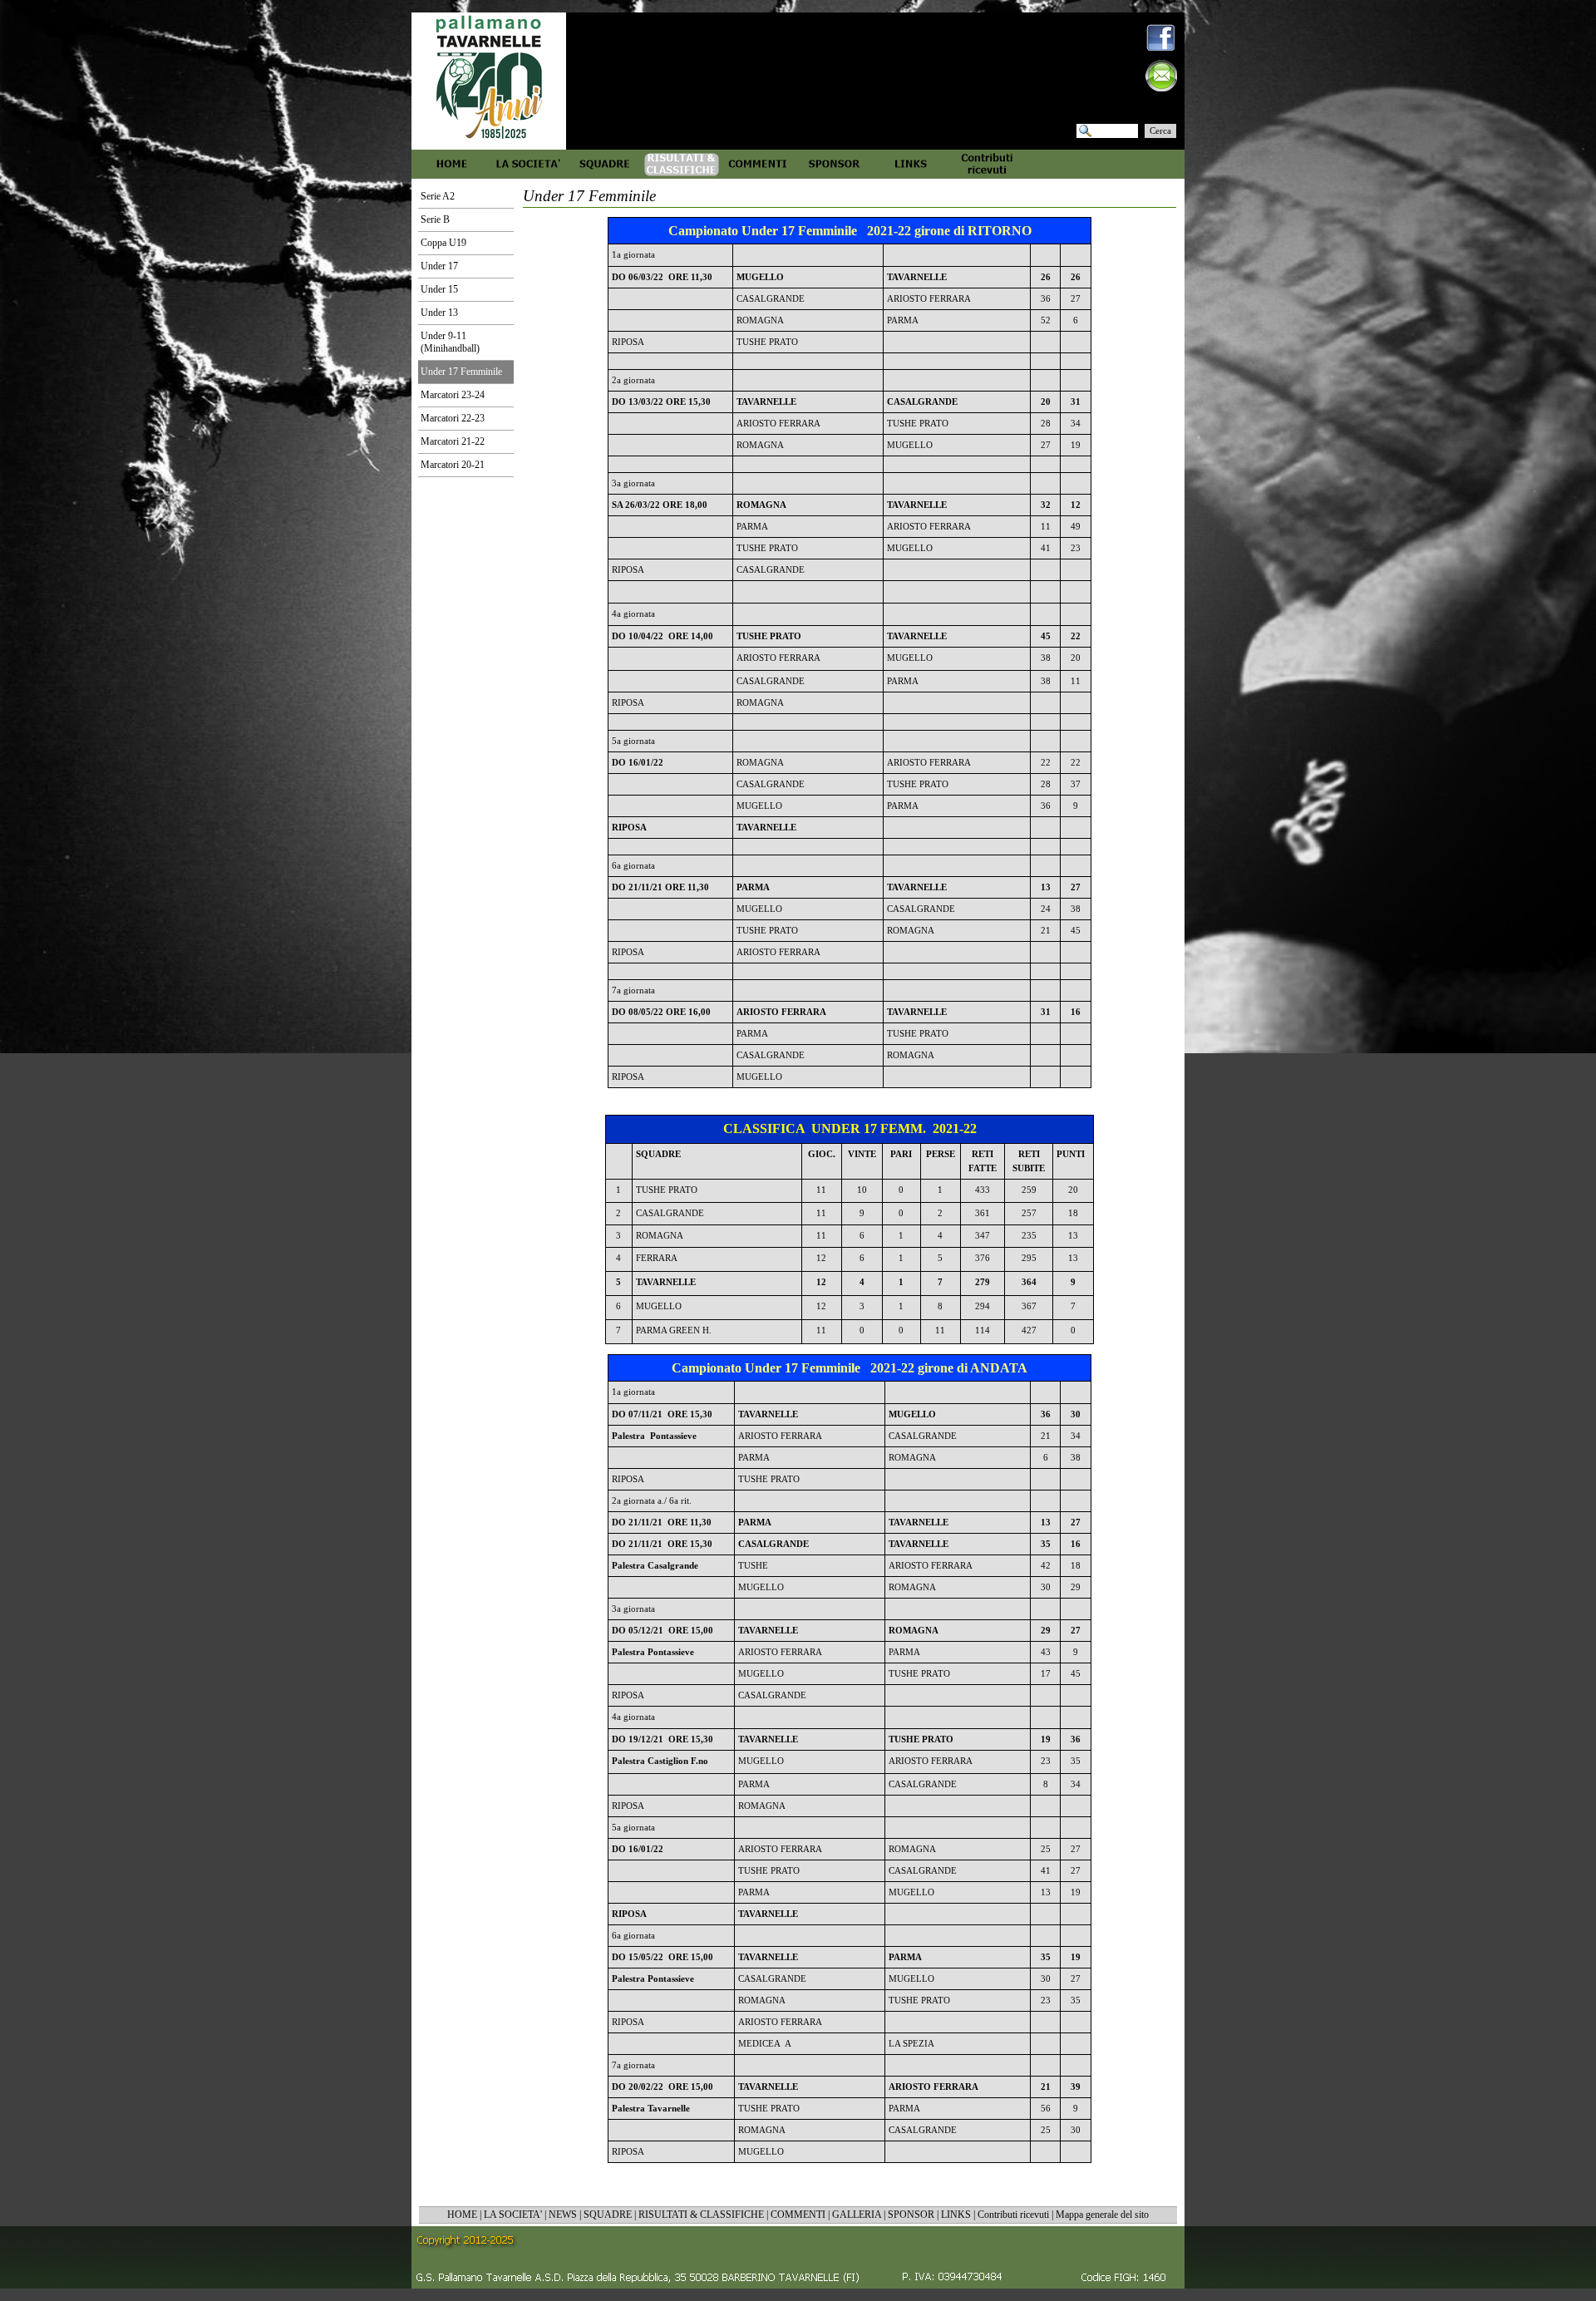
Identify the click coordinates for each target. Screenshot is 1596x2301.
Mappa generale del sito (1102, 2215)
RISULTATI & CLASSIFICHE (701, 2215)
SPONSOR (911, 2215)
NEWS (563, 2215)
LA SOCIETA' (513, 2215)
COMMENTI (798, 2215)
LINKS (956, 2215)
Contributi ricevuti (1013, 2215)
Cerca (1160, 131)
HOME (462, 2215)
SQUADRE (608, 2215)
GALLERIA (857, 2215)
